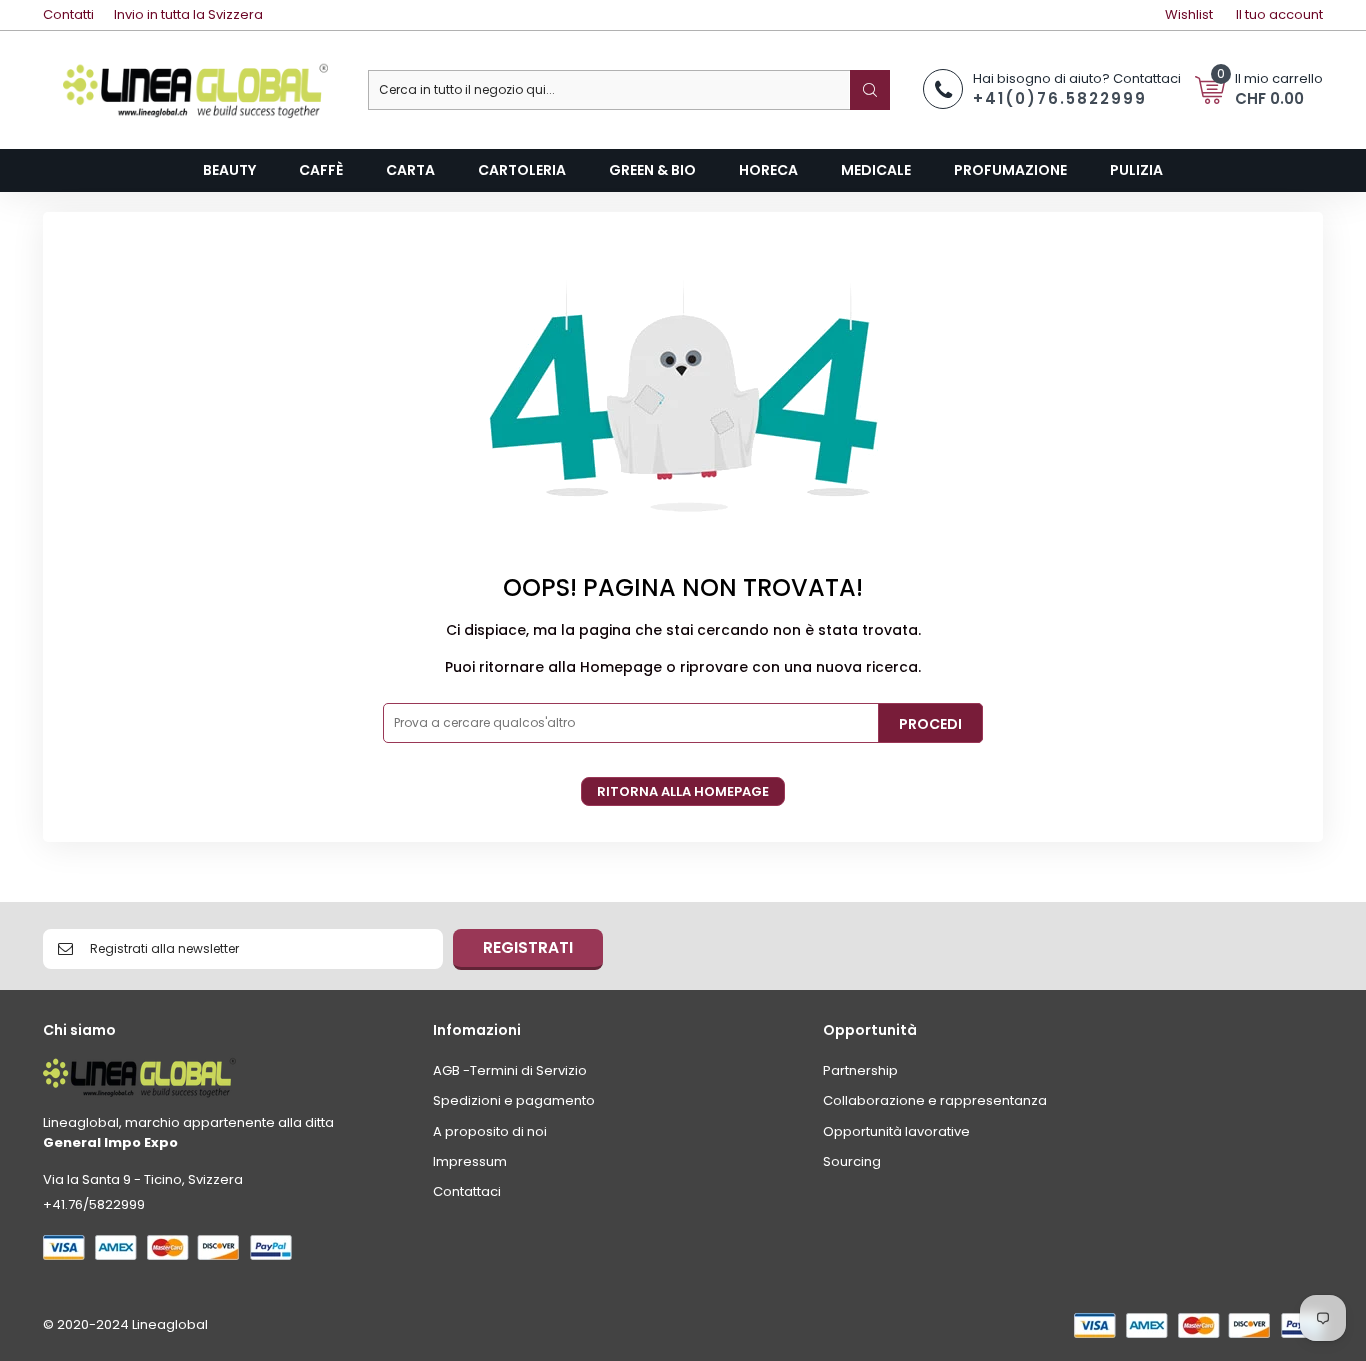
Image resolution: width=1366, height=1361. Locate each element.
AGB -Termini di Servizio (510, 1070)
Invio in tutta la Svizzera (188, 14)
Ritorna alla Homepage (683, 791)
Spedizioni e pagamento (514, 1100)
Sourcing (852, 1161)
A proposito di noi (490, 1131)
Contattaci (467, 1191)
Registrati (528, 947)
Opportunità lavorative (896, 1131)
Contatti (68, 14)
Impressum (470, 1161)
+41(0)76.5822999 (1060, 98)
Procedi (930, 724)
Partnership (860, 1070)
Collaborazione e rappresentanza (935, 1100)
